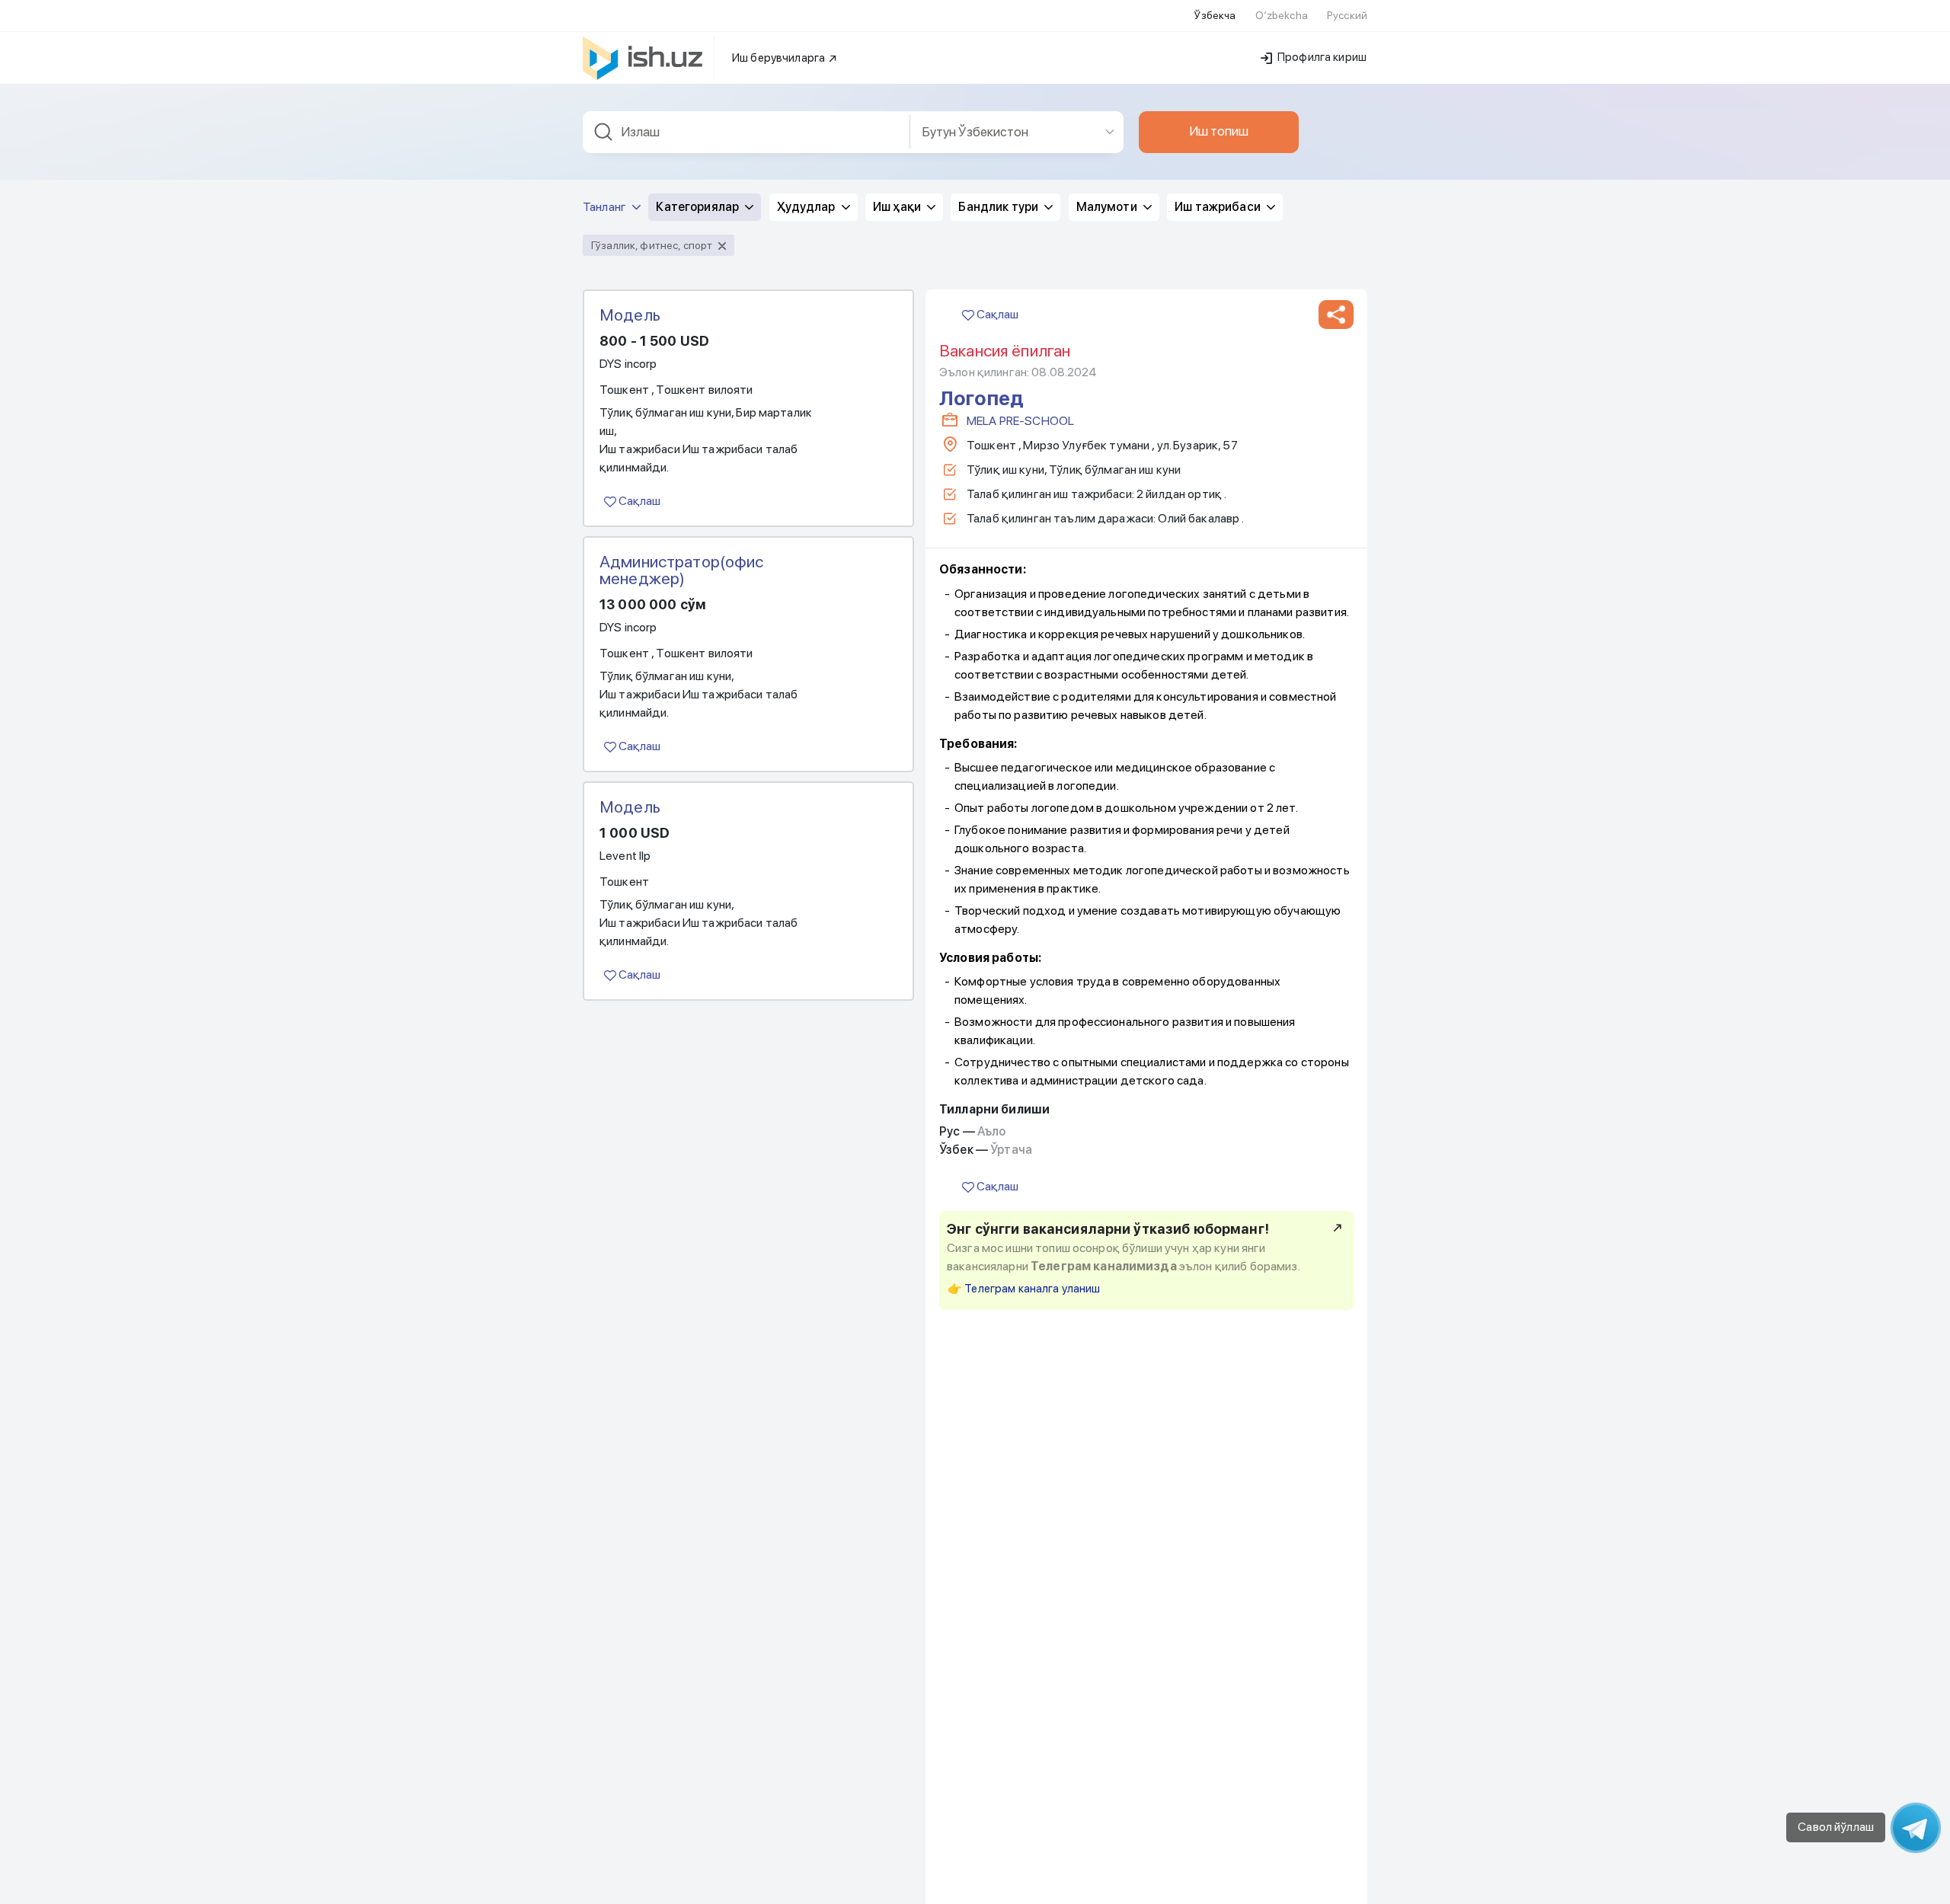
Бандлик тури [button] (999, 207)
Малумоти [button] (1108, 207)
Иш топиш (1219, 131)
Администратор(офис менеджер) (682, 570)
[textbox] (746, 132)
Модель (630, 315)
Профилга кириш (1321, 57)
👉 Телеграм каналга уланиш (1024, 1289)
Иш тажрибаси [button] (1219, 207)
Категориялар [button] (698, 207)
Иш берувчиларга (780, 58)
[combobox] (746, 132)
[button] (1336, 315)
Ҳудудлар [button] (807, 207)
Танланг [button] (606, 207)
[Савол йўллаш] (1916, 1828)
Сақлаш (638, 501)
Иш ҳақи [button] (898, 207)
